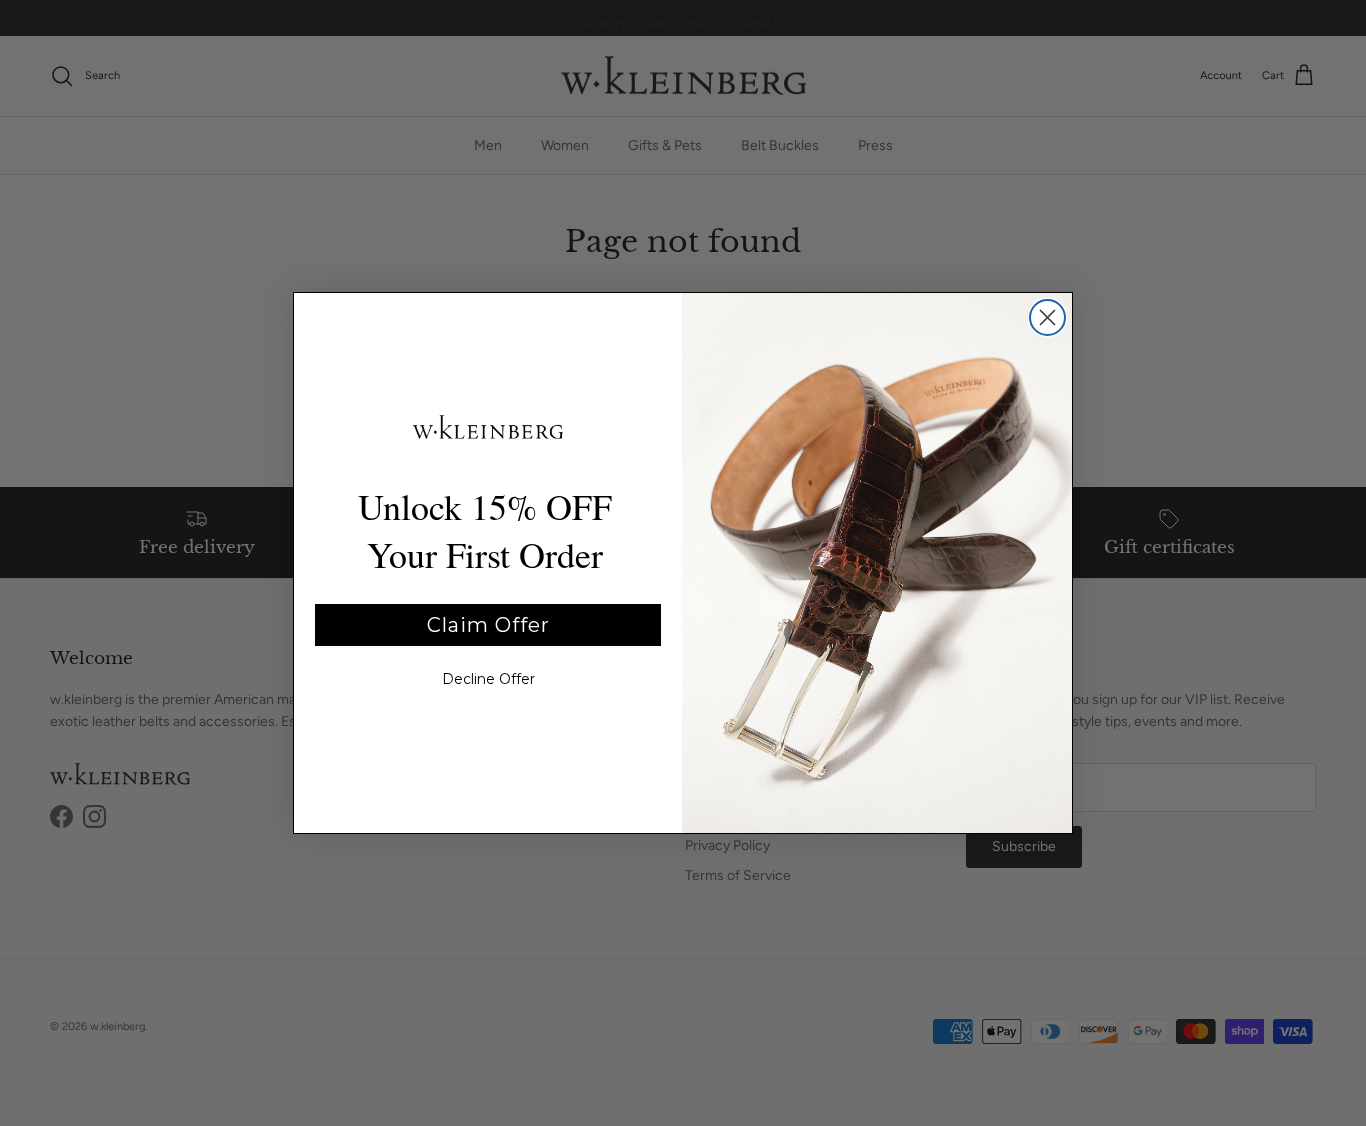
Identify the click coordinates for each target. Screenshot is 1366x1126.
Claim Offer (488, 625)
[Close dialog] (1047, 317)
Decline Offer (488, 679)
